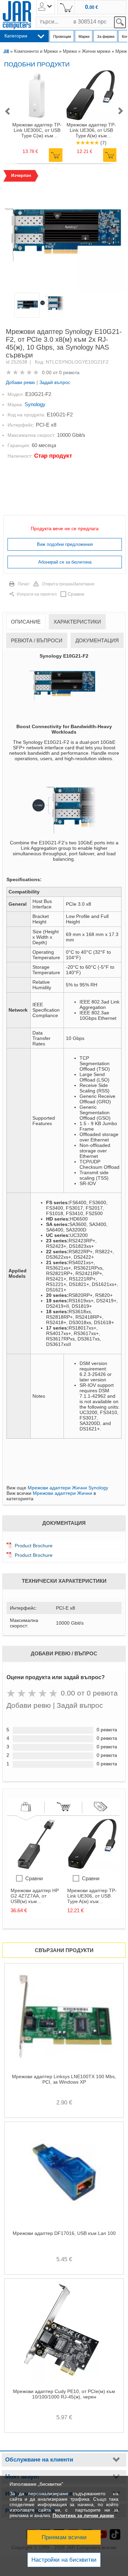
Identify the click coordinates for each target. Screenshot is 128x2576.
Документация (97, 640)
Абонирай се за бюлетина (65, 562)
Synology (35, 404)
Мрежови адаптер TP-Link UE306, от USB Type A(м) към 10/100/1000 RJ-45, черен (91, 130)
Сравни (76, 594)
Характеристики (77, 622)
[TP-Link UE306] (93, 1868)
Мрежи (70, 51)
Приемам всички (64, 2537)
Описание (26, 622)
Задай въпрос (55, 382)
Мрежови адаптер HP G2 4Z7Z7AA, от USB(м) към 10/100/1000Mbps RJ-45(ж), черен (35, 1896)
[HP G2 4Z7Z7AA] (36, 1868)
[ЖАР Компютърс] (17, 15)
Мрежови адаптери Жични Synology (68, 1488)
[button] (7, 112)
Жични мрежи (96, 51)
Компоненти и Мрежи (36, 51)
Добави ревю (20, 382)
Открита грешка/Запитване (68, 584)
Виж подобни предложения (65, 544)
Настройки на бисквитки (64, 2560)
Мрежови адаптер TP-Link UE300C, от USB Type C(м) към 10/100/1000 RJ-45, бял (37, 130)
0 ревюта (69, 372)
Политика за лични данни (83, 2515)
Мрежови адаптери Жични (62, 1493)
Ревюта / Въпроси (37, 640)
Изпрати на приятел (37, 594)
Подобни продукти (37, 64)
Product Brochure (34, 1546)
